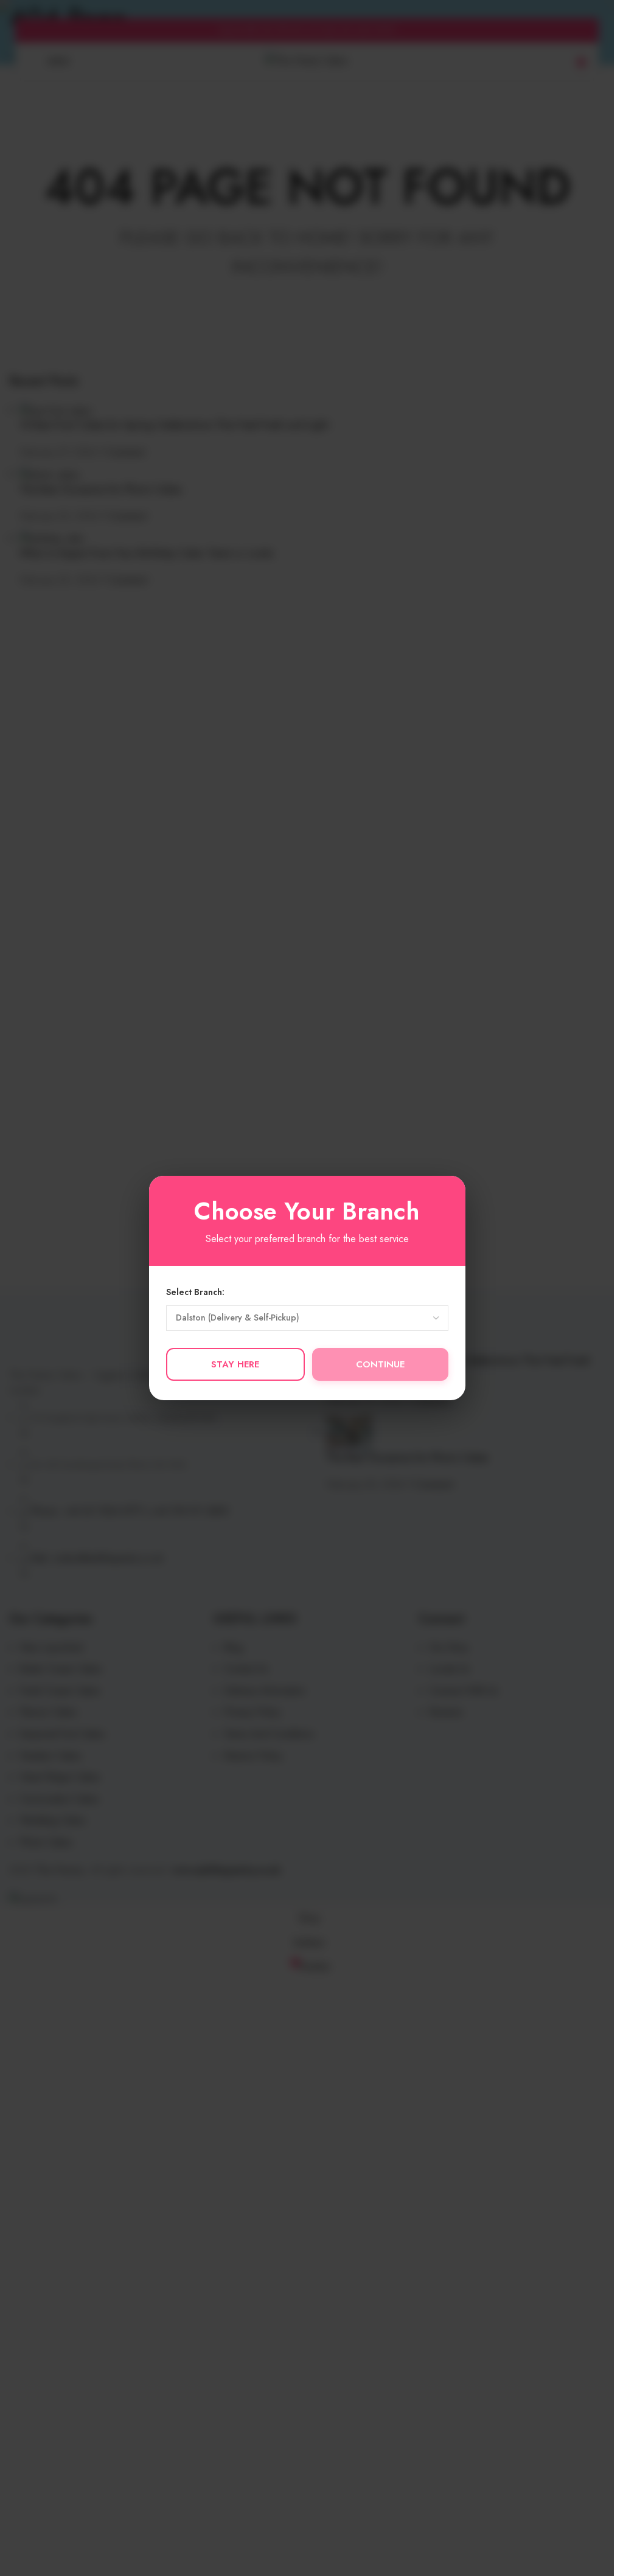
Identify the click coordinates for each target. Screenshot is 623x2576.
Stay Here (235, 1364)
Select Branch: (195, 1292)
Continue (380, 1364)
